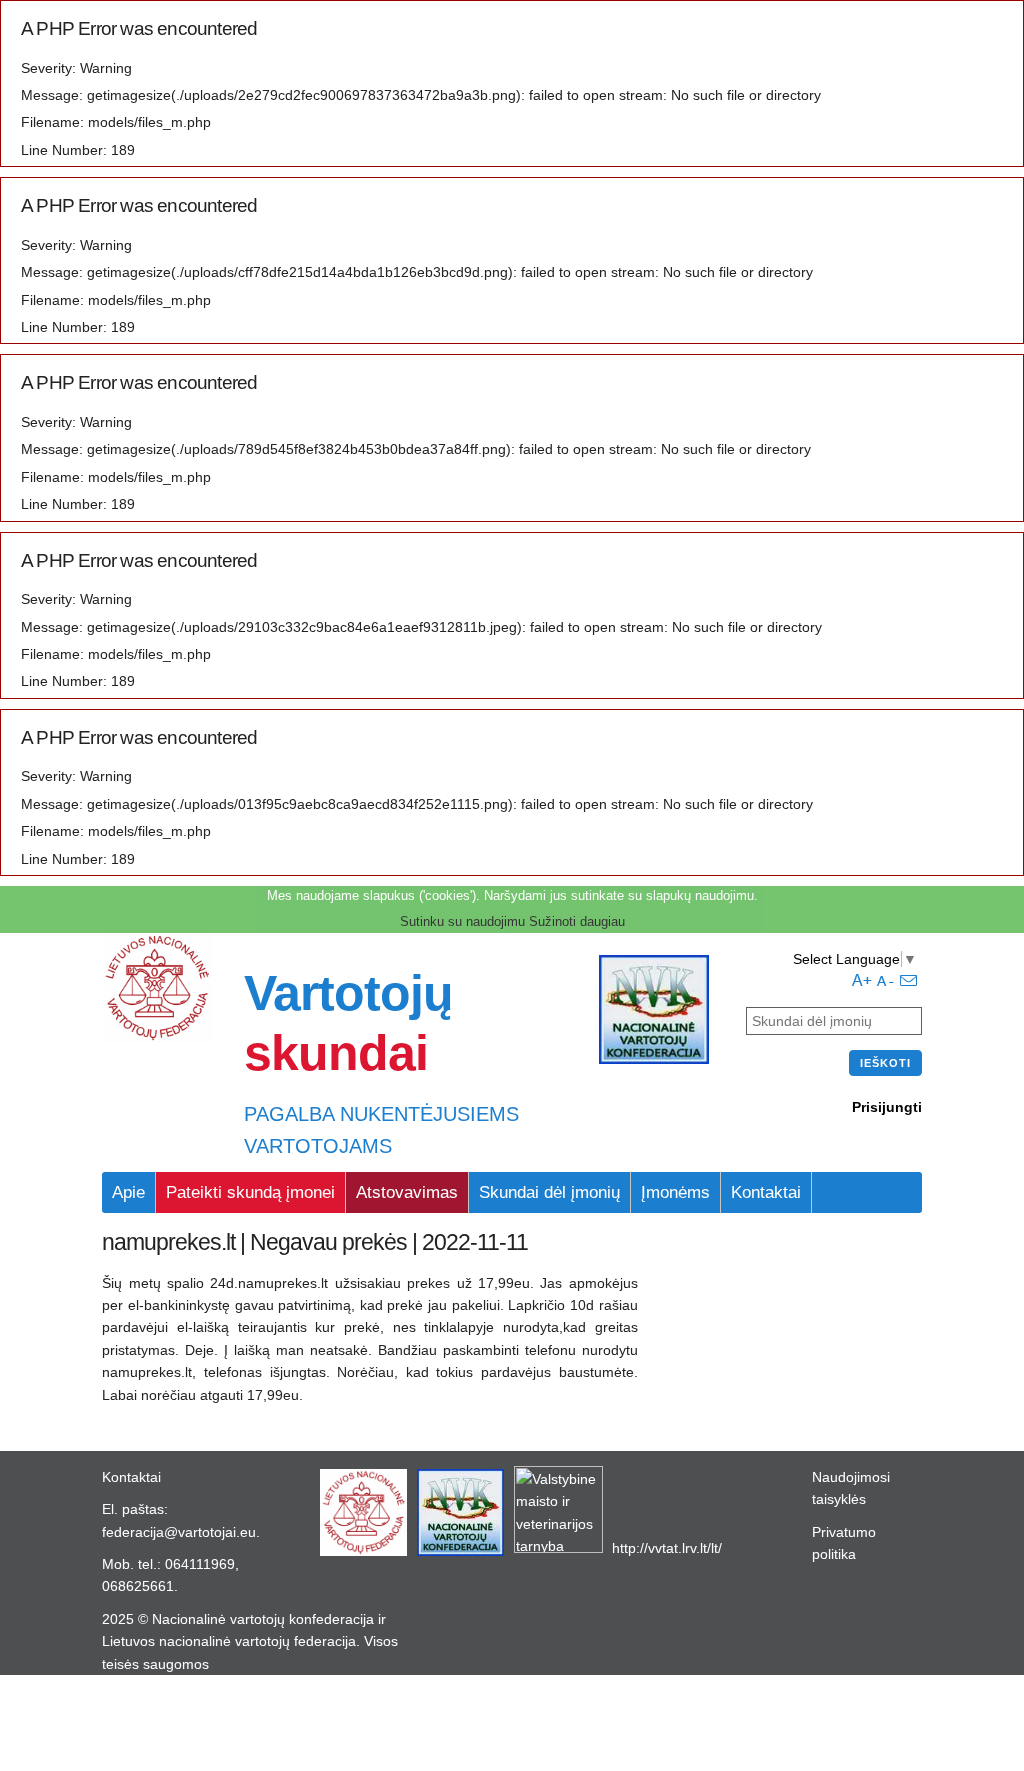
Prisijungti (887, 1107)
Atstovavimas (407, 1192)
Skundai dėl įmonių (549, 1192)
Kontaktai (766, 1192)
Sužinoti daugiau (577, 921)
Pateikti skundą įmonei (250, 1192)
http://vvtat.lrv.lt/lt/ (667, 1548)
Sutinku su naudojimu (462, 921)
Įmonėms (675, 1192)
